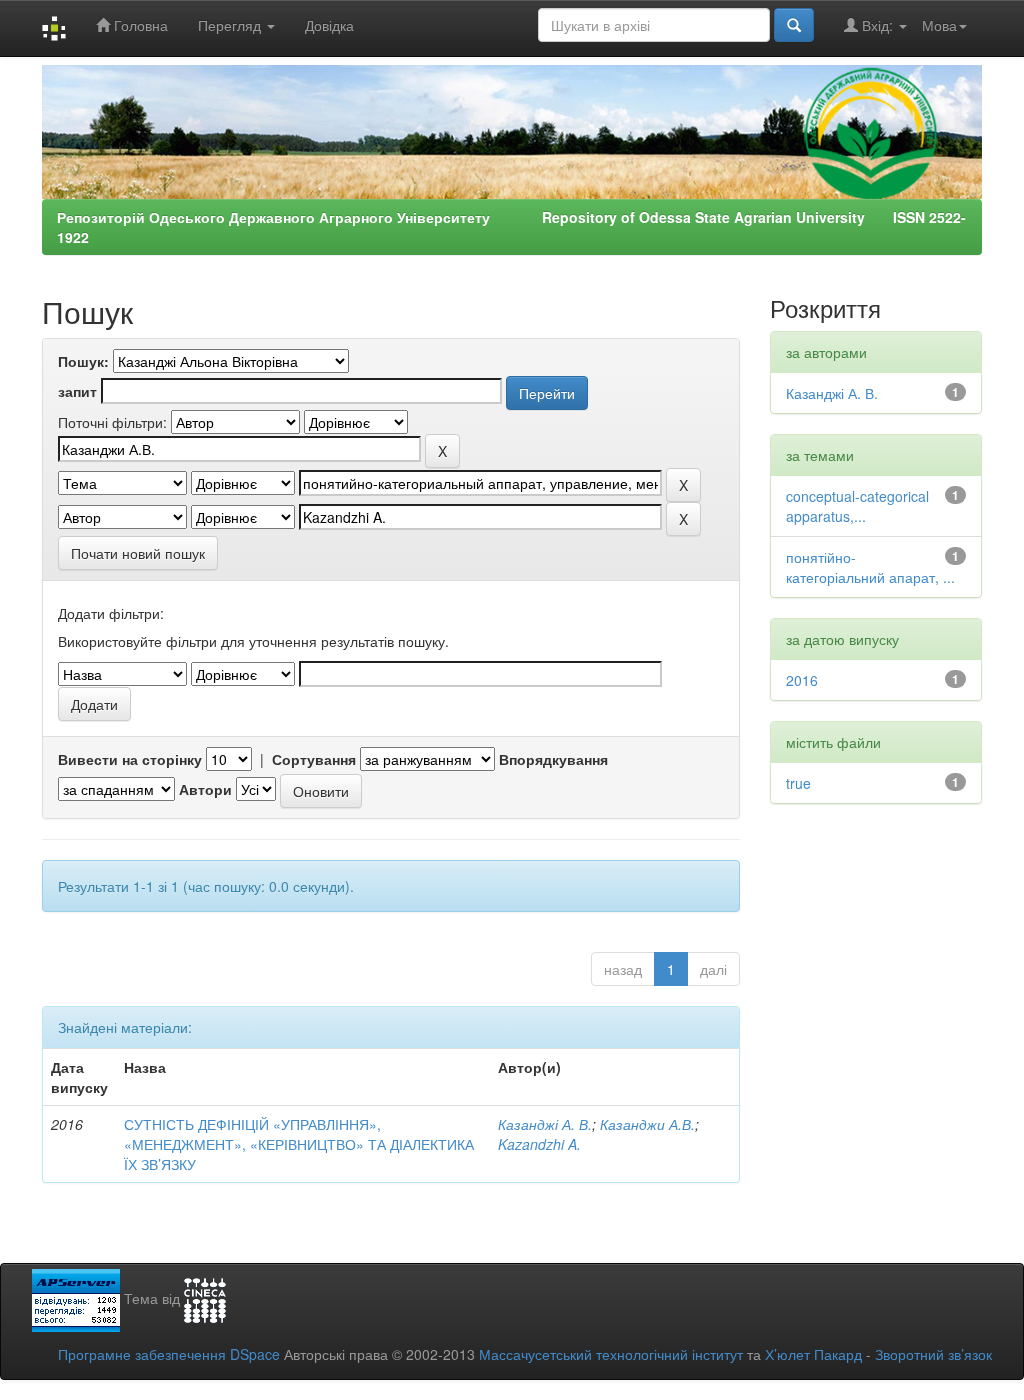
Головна (139, 25)
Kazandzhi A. (539, 1144)
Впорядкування (553, 759)
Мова (939, 25)
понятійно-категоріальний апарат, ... (870, 567)
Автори (205, 789)
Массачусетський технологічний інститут (611, 1354)
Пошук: (83, 361)
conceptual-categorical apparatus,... (857, 506)
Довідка (329, 25)
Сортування (314, 759)
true (798, 783)
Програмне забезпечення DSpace (169, 1354)
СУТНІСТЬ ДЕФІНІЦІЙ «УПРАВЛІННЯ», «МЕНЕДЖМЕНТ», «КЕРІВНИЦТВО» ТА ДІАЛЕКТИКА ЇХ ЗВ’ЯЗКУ (299, 1144)
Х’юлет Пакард (813, 1354)
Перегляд (231, 25)
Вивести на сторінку (130, 759)
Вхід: (877, 25)
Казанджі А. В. (545, 1124)
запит (77, 391)
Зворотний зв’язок (933, 1354)
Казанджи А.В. (647, 1124)
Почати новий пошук (138, 553)
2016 (802, 680)
